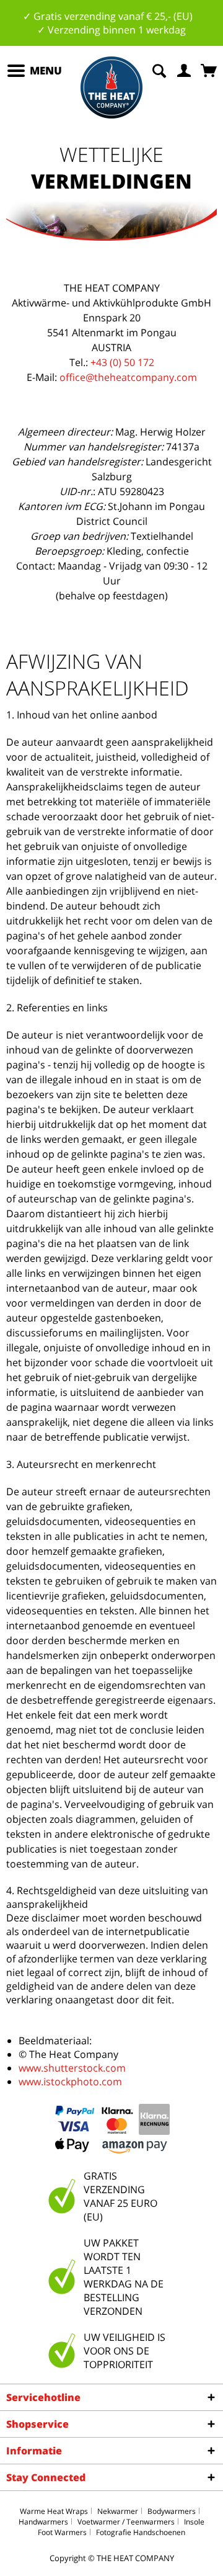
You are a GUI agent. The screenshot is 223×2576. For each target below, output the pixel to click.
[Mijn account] (185, 69)
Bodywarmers (172, 2511)
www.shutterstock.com (72, 2068)
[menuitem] (34, 71)
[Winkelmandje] (210, 69)
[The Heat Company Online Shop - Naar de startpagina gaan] (111, 87)
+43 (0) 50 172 (122, 362)
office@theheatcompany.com (128, 377)
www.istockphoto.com (70, 2082)
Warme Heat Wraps (54, 2511)
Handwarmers (43, 2522)
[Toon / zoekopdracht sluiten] (159, 69)
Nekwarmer (118, 2511)
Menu (46, 70)
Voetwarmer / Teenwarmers (126, 2522)
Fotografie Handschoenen (141, 2532)
